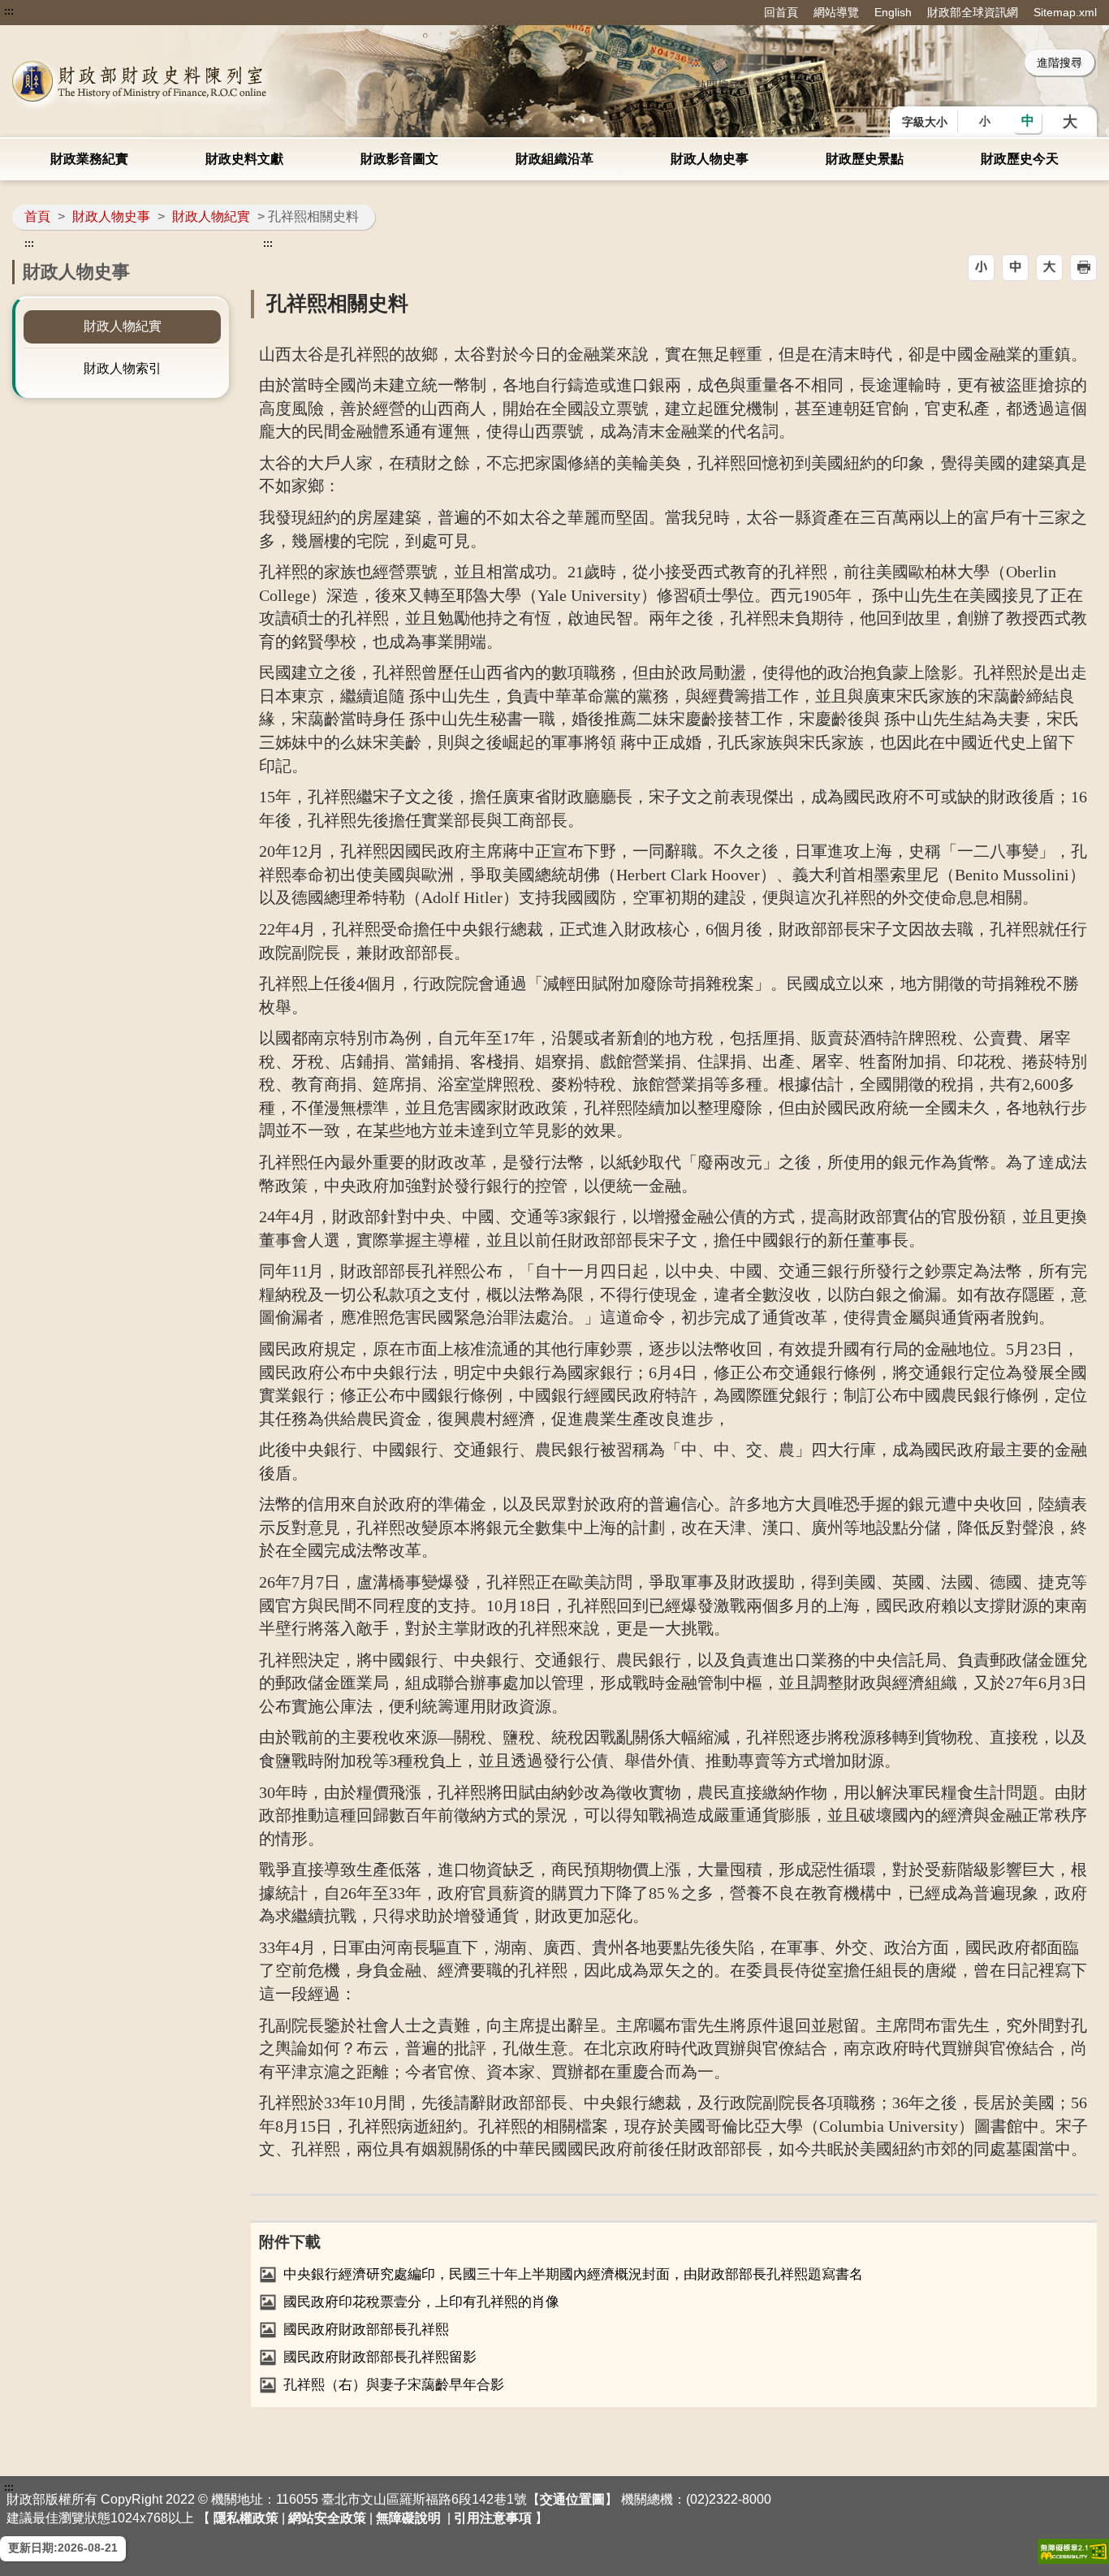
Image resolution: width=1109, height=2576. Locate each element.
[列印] (1083, 268)
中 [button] (1028, 121)
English (893, 12)
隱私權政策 (246, 2518)
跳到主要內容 (43, 11)
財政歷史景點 (865, 159)
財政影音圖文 (399, 159)
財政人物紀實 (211, 216)
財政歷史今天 (1020, 159)
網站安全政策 (327, 2518)
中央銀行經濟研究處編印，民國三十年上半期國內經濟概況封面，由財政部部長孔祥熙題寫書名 (573, 2274)
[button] (981, 268)
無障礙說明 (408, 2518)
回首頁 (781, 12)
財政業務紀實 (89, 159)
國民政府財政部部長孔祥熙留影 (380, 2357)
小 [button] (985, 121)
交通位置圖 (572, 2499)
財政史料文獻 (244, 159)
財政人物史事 (710, 159)
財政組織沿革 (554, 159)
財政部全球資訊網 (973, 12)
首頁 (37, 216)
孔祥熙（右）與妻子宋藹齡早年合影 (394, 2385)
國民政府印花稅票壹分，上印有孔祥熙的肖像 (421, 2302)
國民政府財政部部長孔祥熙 (366, 2330)
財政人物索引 (123, 368)
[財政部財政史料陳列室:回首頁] (229, 81)
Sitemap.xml (1065, 12)
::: (9, 11)
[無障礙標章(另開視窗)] (1073, 2551)
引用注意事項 (493, 2518)
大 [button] (1070, 122)
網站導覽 (836, 12)
